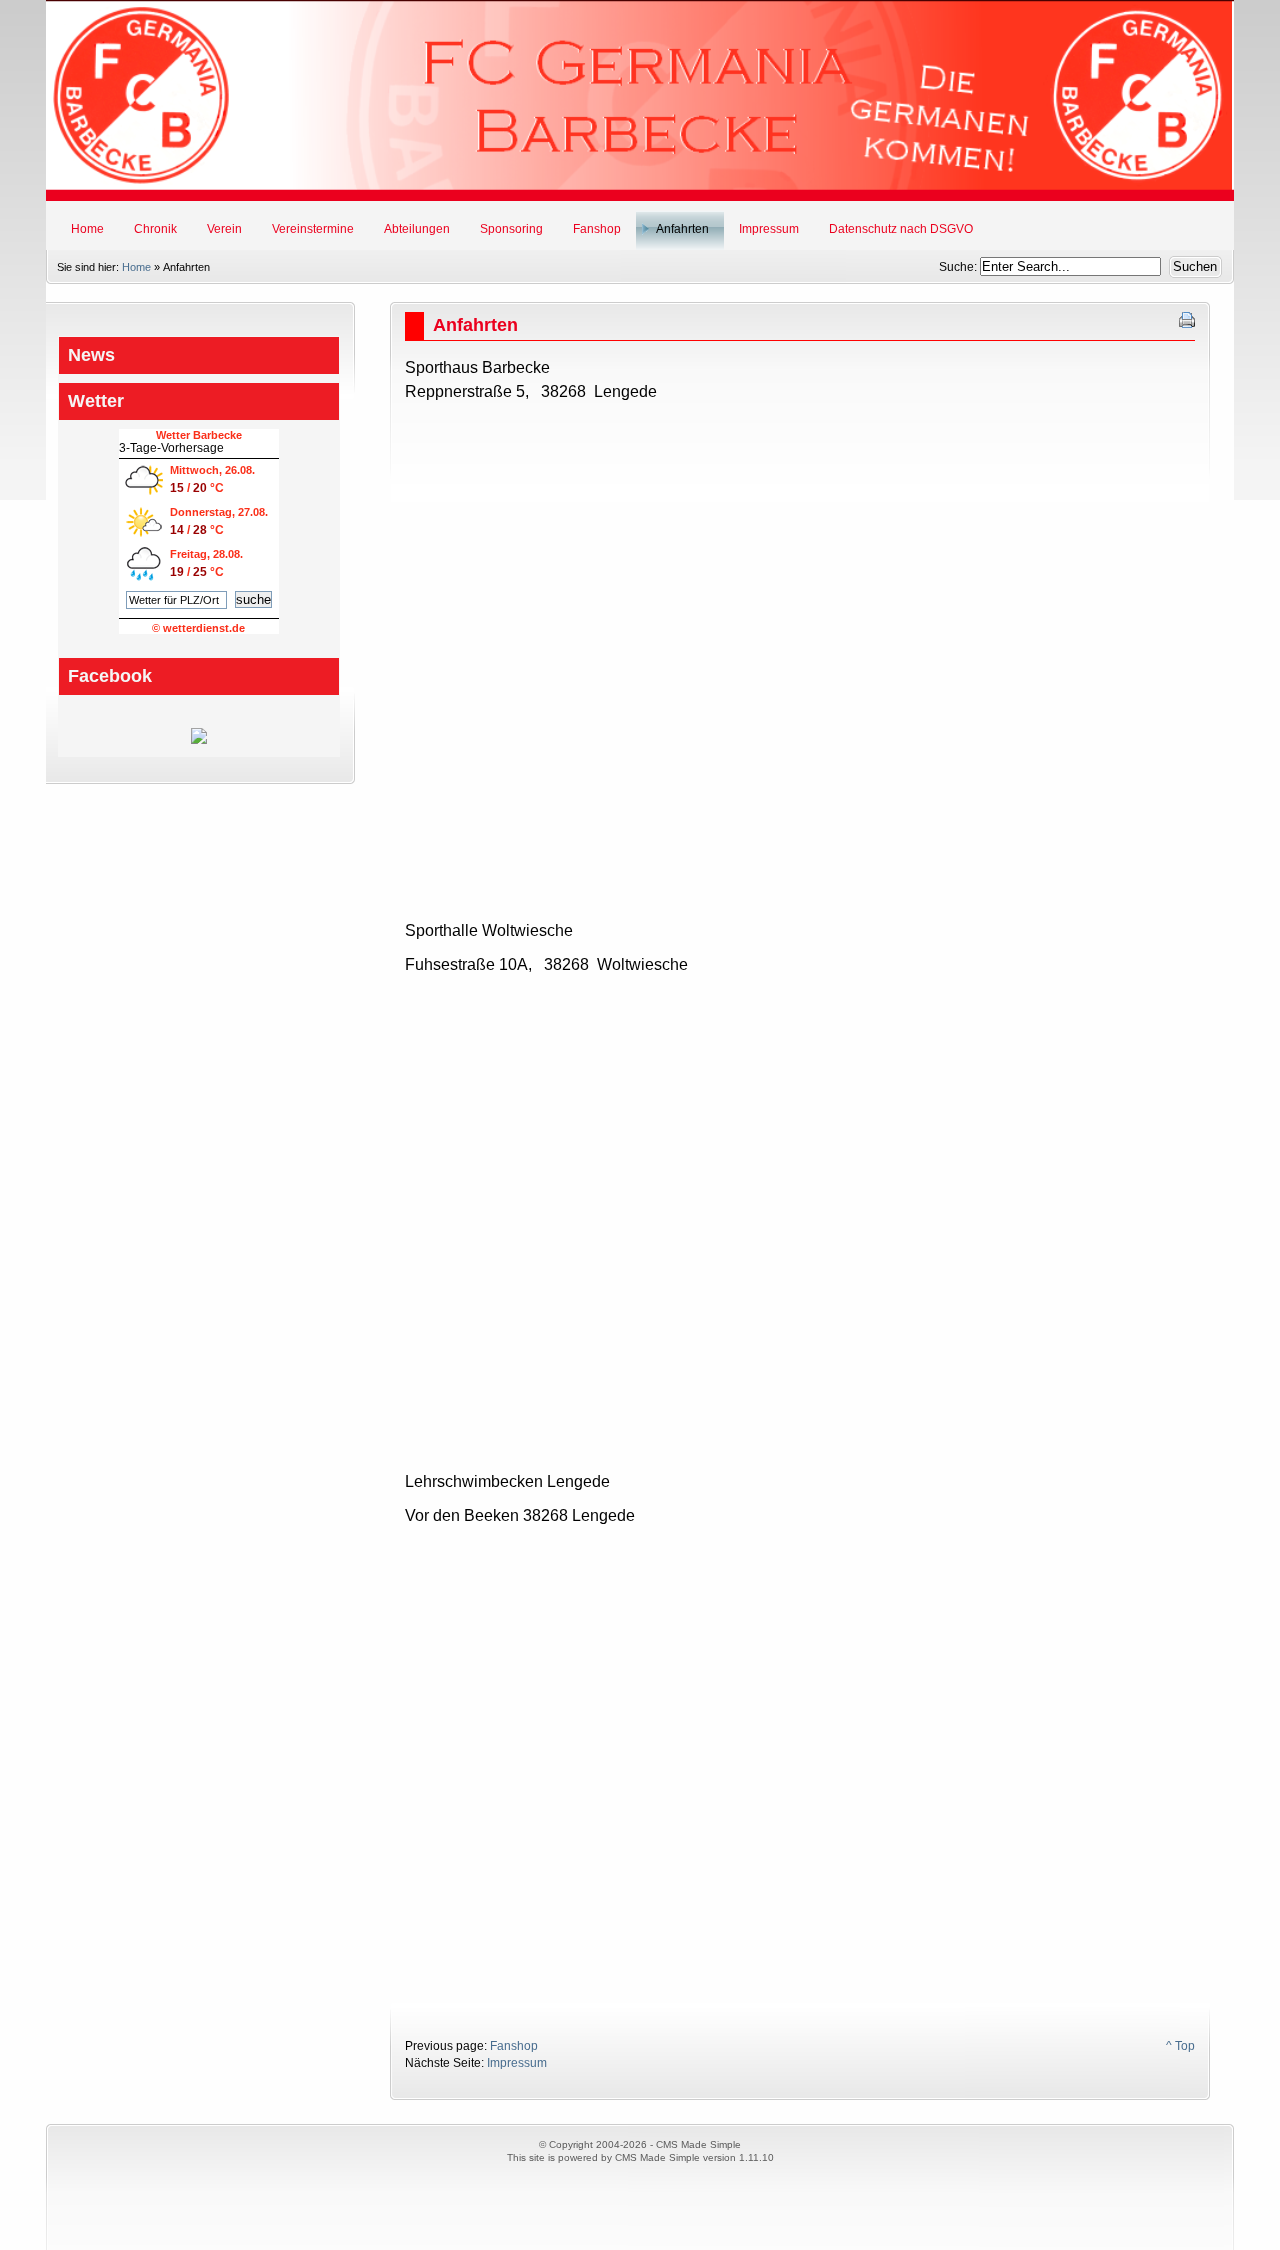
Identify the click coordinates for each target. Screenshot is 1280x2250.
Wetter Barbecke (199, 435)
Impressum (517, 2063)
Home (136, 267)
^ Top (1180, 2046)
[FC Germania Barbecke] (199, 740)
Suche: (959, 267)
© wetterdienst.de (198, 628)
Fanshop (514, 2046)
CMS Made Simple (657, 2157)
